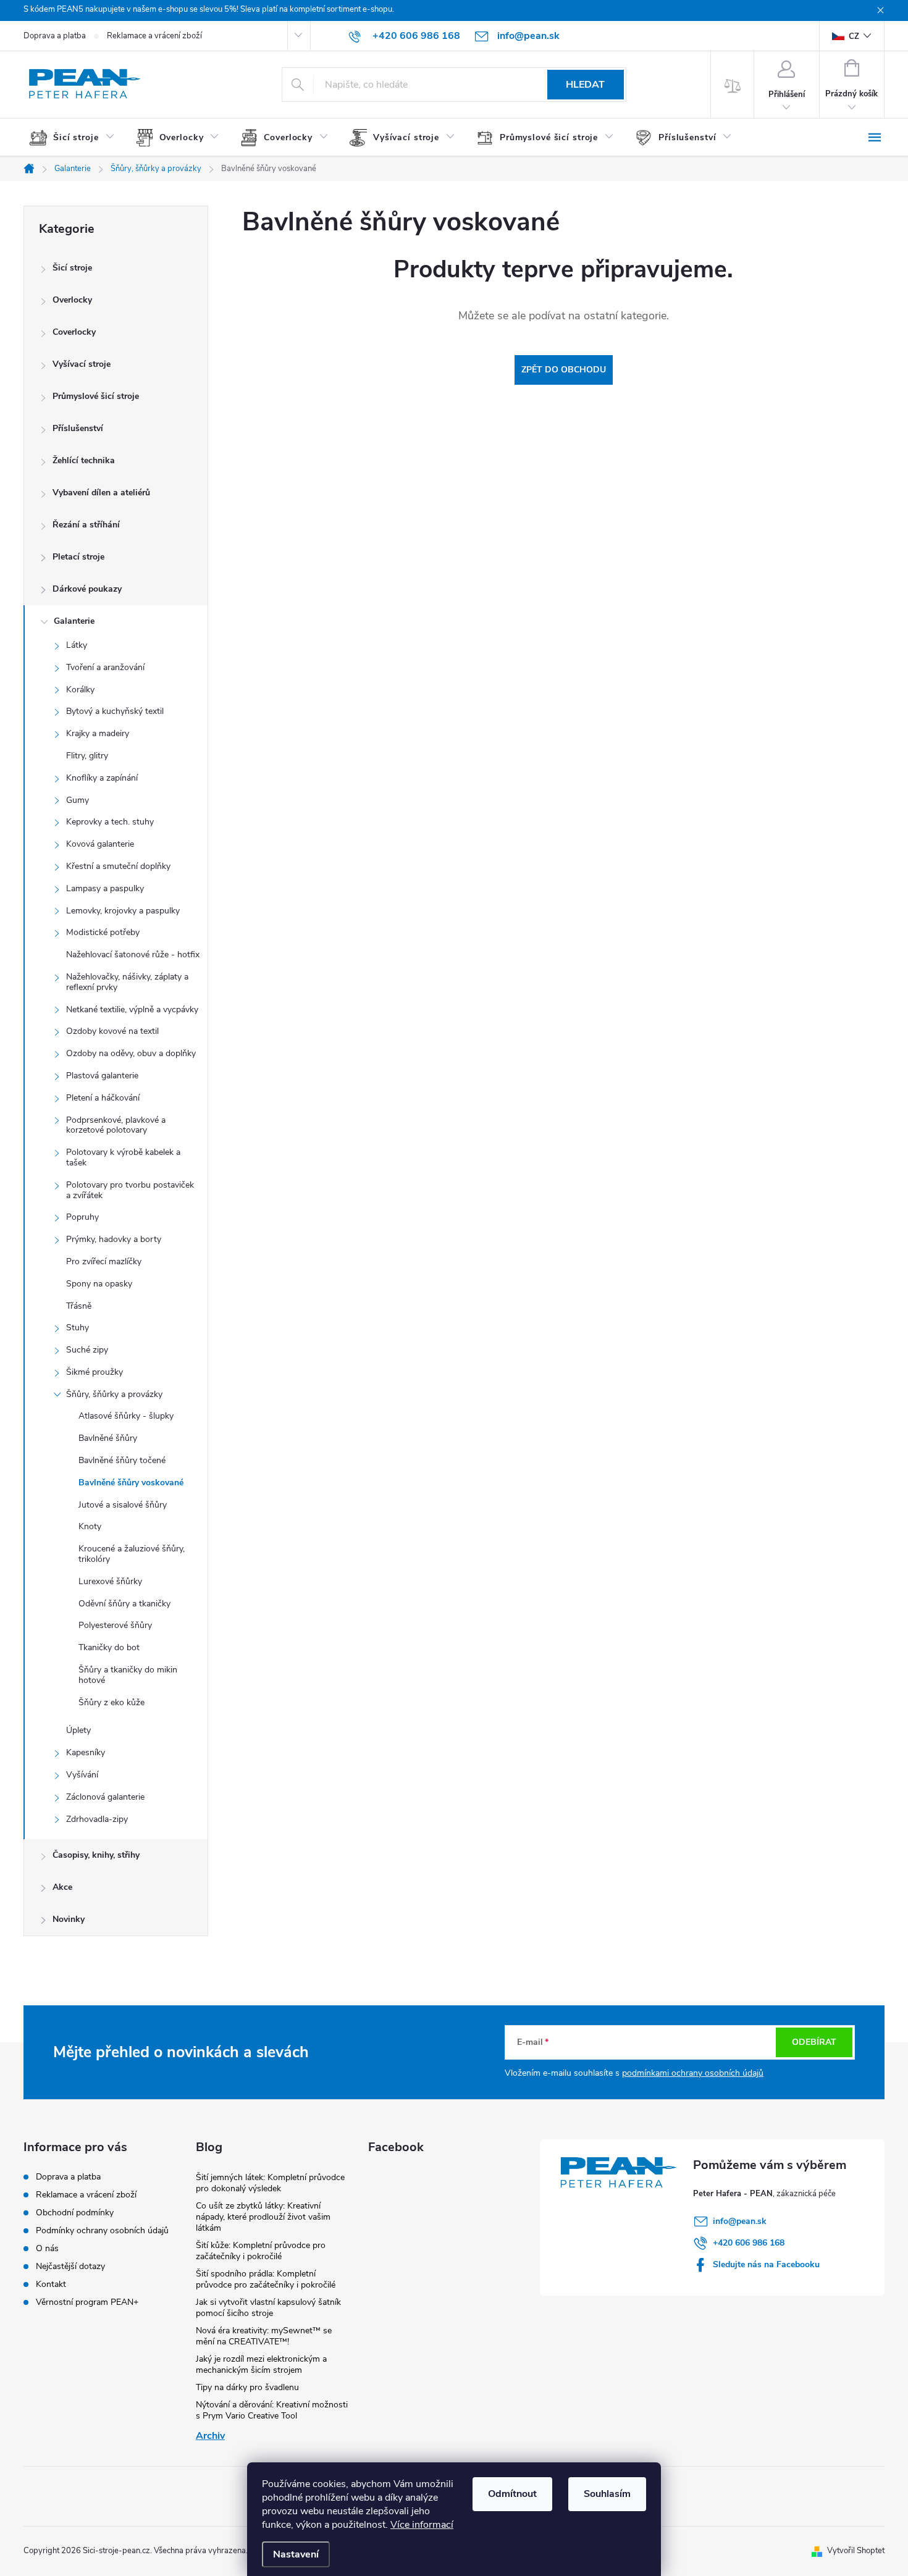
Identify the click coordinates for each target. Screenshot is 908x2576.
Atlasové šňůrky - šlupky (126, 1416)
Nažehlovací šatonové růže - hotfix (133, 954)
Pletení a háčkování (103, 1098)
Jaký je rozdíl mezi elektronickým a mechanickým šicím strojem (261, 2364)
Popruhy (82, 1217)
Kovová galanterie (100, 844)
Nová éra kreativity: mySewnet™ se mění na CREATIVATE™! (264, 2336)
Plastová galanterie (102, 1076)
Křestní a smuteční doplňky (118, 866)
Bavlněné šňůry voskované (131, 1483)
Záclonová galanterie (105, 1797)
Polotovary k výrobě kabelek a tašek (123, 1157)
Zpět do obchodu (564, 370)
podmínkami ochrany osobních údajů (693, 2073)
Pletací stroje (78, 557)
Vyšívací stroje (82, 364)
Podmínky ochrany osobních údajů (102, 2230)
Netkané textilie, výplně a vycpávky (132, 1009)
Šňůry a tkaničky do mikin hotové (128, 1675)
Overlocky (72, 300)
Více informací (422, 2525)
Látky (77, 645)
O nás (47, 2248)
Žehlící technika (84, 460)
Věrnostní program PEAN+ (87, 2302)
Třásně (79, 1306)
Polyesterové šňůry (115, 1625)
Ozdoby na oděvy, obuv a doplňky (131, 1053)
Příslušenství (78, 428)
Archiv (210, 2436)
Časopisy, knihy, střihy (96, 1855)
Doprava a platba (55, 36)
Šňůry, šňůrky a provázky (114, 1394)
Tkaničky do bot (109, 1647)
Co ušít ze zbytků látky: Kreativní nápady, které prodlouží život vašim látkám (263, 2217)
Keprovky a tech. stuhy (110, 822)
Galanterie (74, 621)
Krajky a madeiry (98, 733)
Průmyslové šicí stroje (96, 396)
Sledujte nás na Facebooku (766, 2264)
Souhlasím (607, 2494)
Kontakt (51, 2284)
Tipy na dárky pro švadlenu (247, 2387)
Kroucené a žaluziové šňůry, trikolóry (132, 1554)
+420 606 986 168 (749, 2243)
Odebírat (814, 2042)
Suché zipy (87, 1350)
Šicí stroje (72, 268)
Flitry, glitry (87, 756)
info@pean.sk (740, 2221)
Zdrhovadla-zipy (97, 1819)
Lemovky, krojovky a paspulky (123, 911)
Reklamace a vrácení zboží (154, 36)
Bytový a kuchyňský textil (115, 711)
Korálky (80, 690)
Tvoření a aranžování (105, 667)
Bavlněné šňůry (108, 1438)
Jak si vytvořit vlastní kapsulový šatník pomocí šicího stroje (268, 2308)
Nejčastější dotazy (70, 2266)
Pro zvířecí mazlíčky (104, 1261)
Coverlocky (74, 332)
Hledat (585, 85)
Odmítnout (512, 2494)
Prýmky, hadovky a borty (114, 1239)
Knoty (90, 1526)
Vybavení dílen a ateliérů (101, 493)
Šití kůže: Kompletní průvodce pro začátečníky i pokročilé (261, 2251)
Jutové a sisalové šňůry (123, 1505)
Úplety (78, 1730)
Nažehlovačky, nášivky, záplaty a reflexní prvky (127, 982)
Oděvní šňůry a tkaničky (124, 1604)
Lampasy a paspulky (105, 888)
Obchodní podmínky (75, 2213)
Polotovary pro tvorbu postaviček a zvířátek (130, 1190)
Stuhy (78, 1328)
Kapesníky (86, 1752)
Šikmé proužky (95, 1372)
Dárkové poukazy (87, 589)
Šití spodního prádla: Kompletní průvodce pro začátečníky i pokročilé (266, 2279)
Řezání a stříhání (86, 525)
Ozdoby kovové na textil (112, 1031)
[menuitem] (77, 138)
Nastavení (296, 2554)
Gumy (78, 800)
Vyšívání (82, 1775)
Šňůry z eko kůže (111, 1702)
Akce (62, 1887)
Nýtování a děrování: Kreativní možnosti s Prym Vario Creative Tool (272, 2410)
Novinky (69, 1919)
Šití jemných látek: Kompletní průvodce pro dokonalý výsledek (270, 2183)
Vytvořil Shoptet (856, 2551)
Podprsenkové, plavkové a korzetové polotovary (116, 1125)
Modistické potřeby (103, 932)
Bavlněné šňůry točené (122, 1460)
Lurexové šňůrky (110, 1581)
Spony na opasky (99, 1284)
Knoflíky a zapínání (102, 778)
